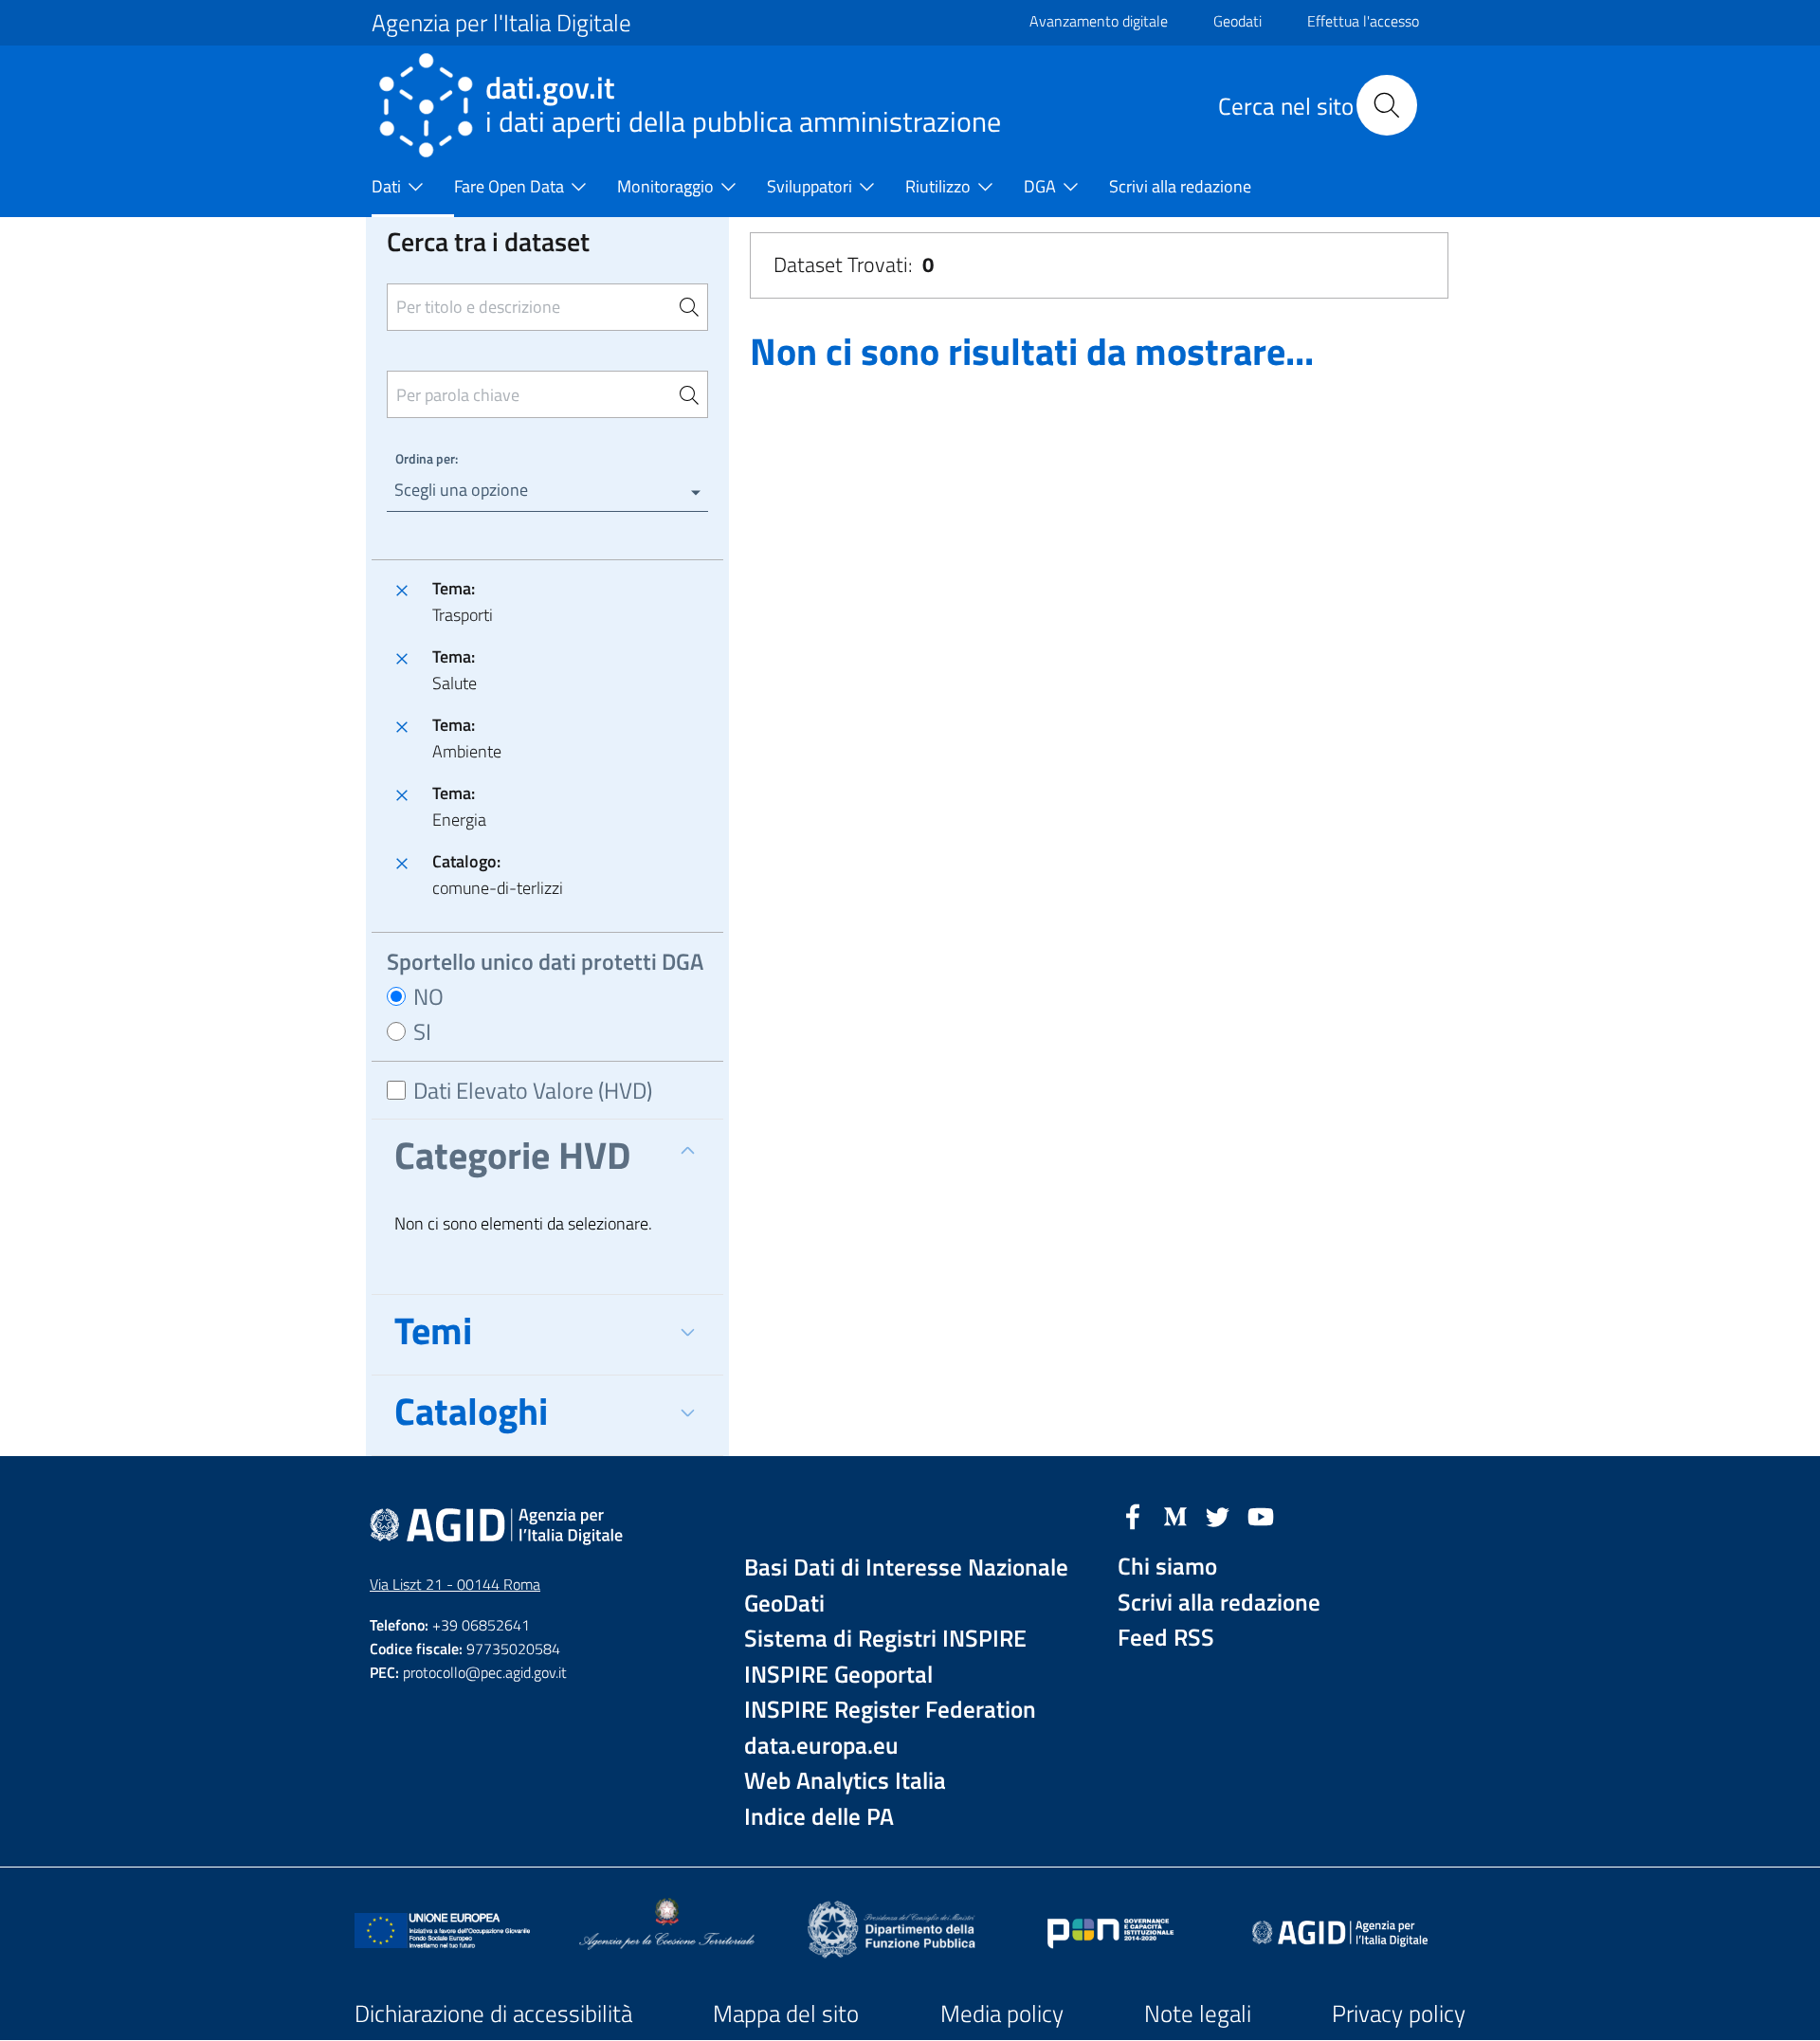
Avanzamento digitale (1099, 21)
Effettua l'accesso (1363, 21)
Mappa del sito (786, 2014)
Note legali (1198, 2014)
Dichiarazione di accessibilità (493, 2014)
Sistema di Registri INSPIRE (885, 1639)
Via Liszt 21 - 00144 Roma (455, 1584)
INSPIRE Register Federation (890, 1710)
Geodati (1238, 21)
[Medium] (1175, 1515)
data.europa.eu (821, 1746)
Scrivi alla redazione (1219, 1603)
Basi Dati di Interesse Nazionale (906, 1567)
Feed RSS (1166, 1638)
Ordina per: (427, 458)
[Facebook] (1133, 1515)
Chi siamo (1167, 1567)
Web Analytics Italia (845, 1781)
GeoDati (784, 1604)
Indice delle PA (819, 1817)
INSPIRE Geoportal (838, 1675)
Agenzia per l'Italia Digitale (501, 23)
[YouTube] (1261, 1515)
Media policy (1002, 2014)
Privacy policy (1399, 2014)
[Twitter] (1218, 1515)
